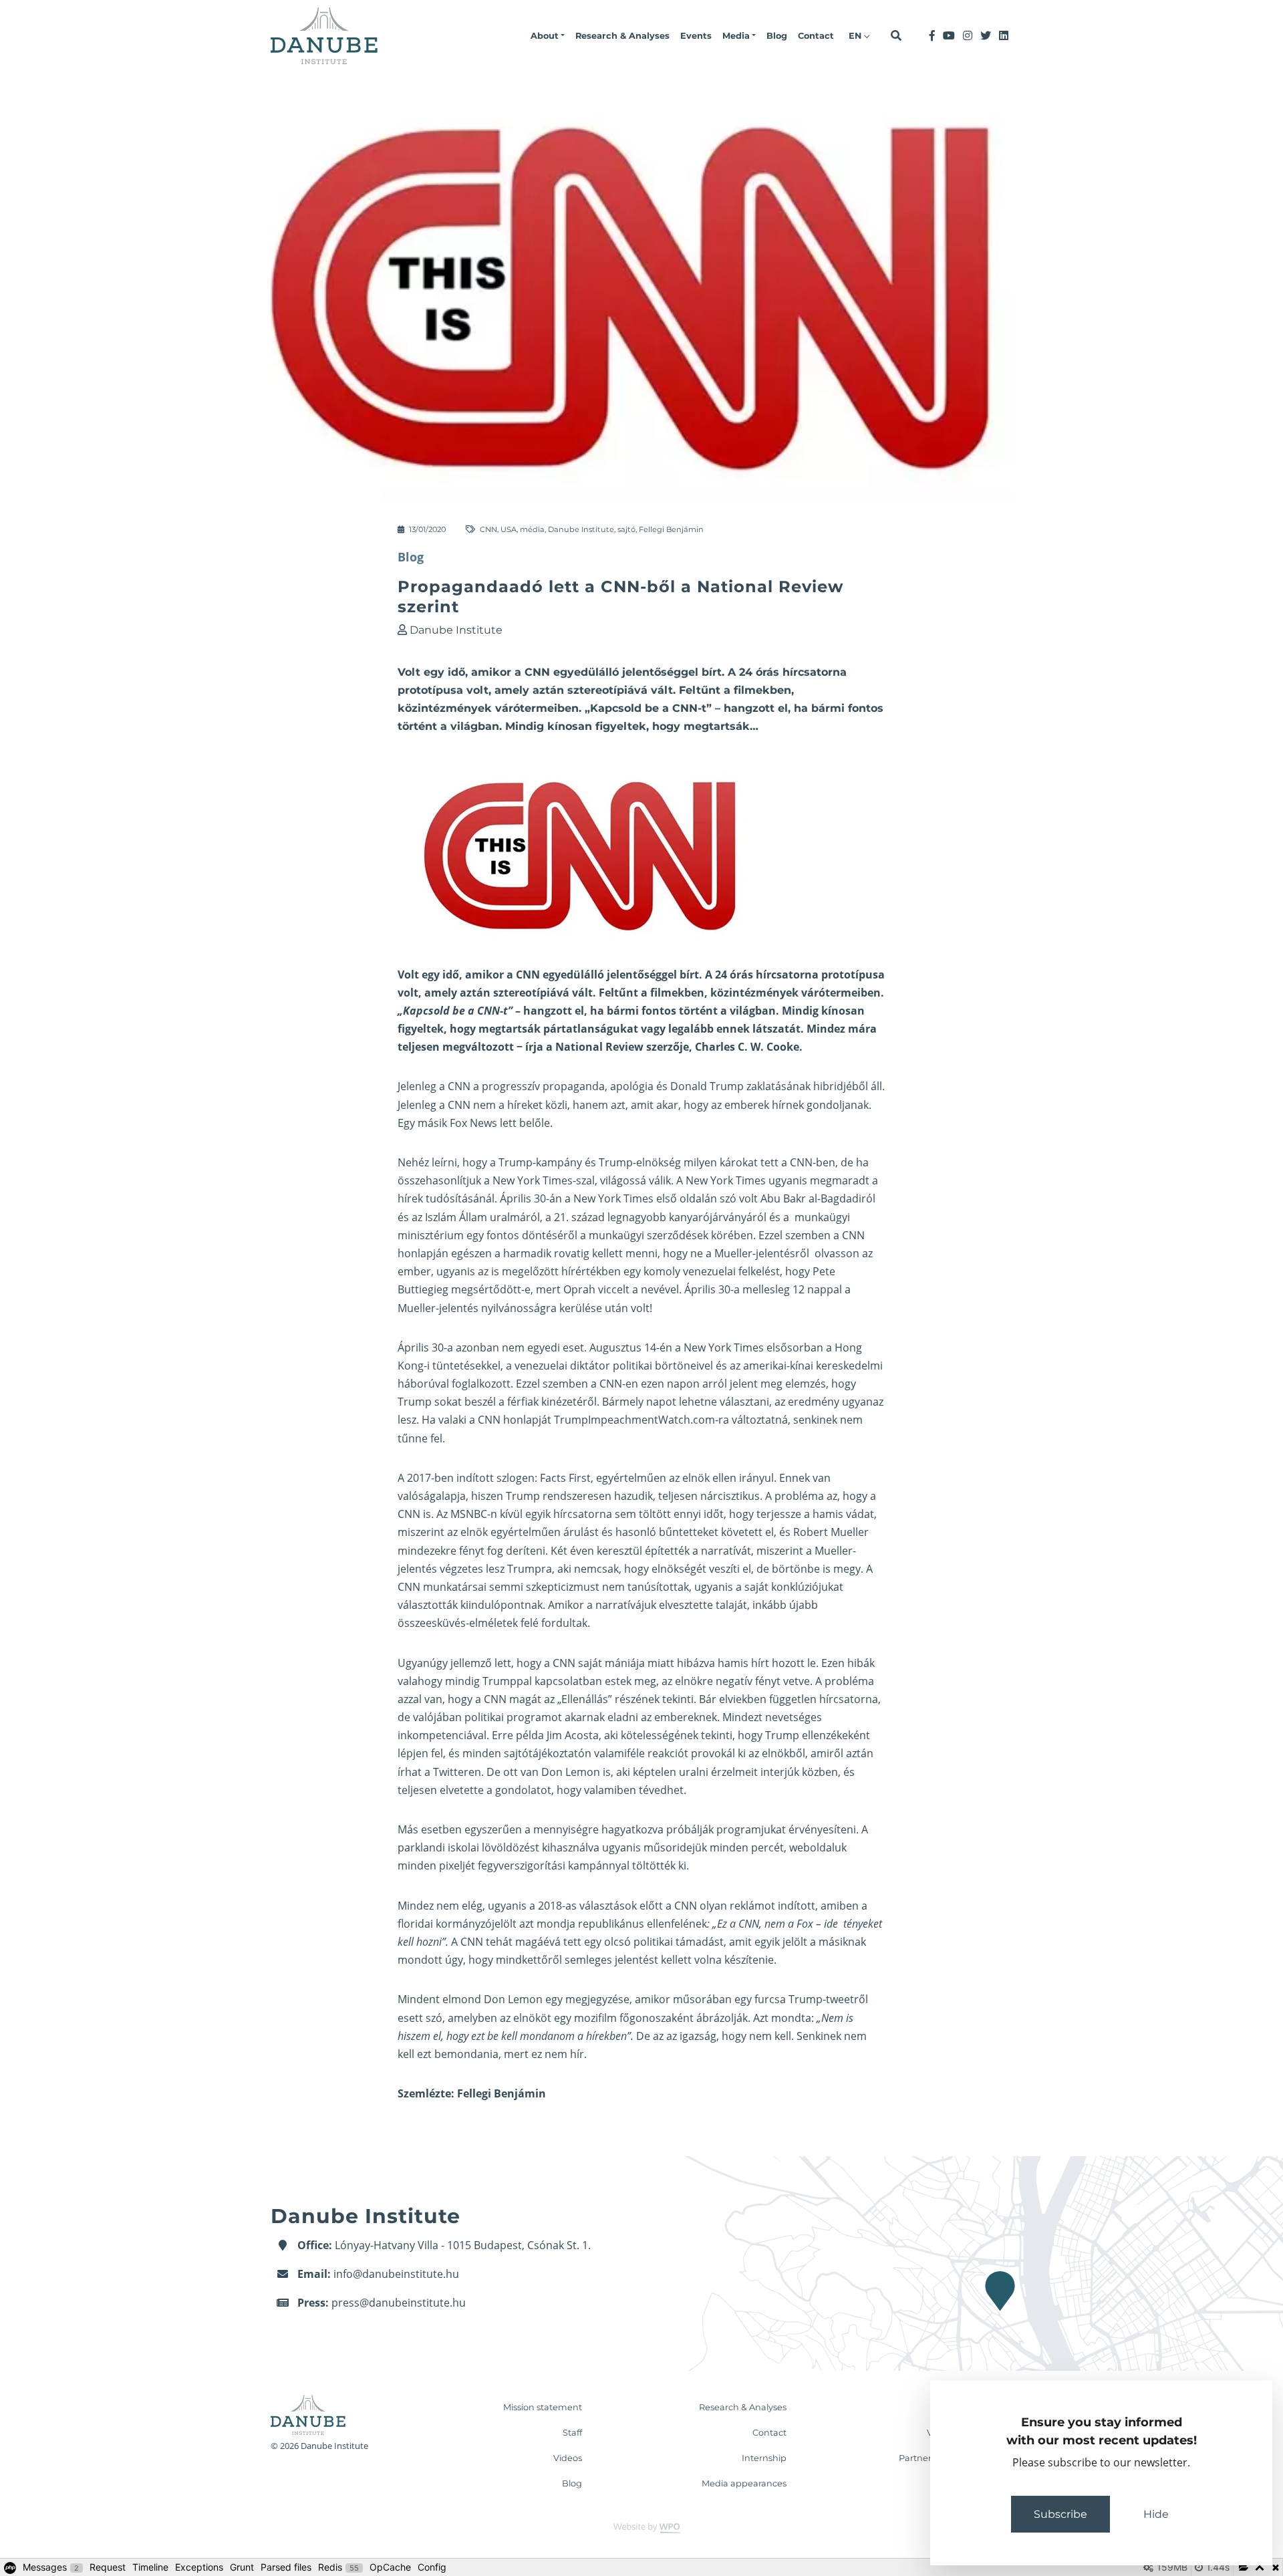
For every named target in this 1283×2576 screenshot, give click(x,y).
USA (509, 529)
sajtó (626, 529)
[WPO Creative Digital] (641, 2527)
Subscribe (1060, 2514)
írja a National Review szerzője (607, 1047)
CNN (488, 529)
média (532, 529)
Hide (1156, 2514)
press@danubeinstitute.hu (399, 2303)
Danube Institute (581, 529)
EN (856, 36)
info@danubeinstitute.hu (396, 2274)
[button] (548, 36)
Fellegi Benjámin (671, 529)
